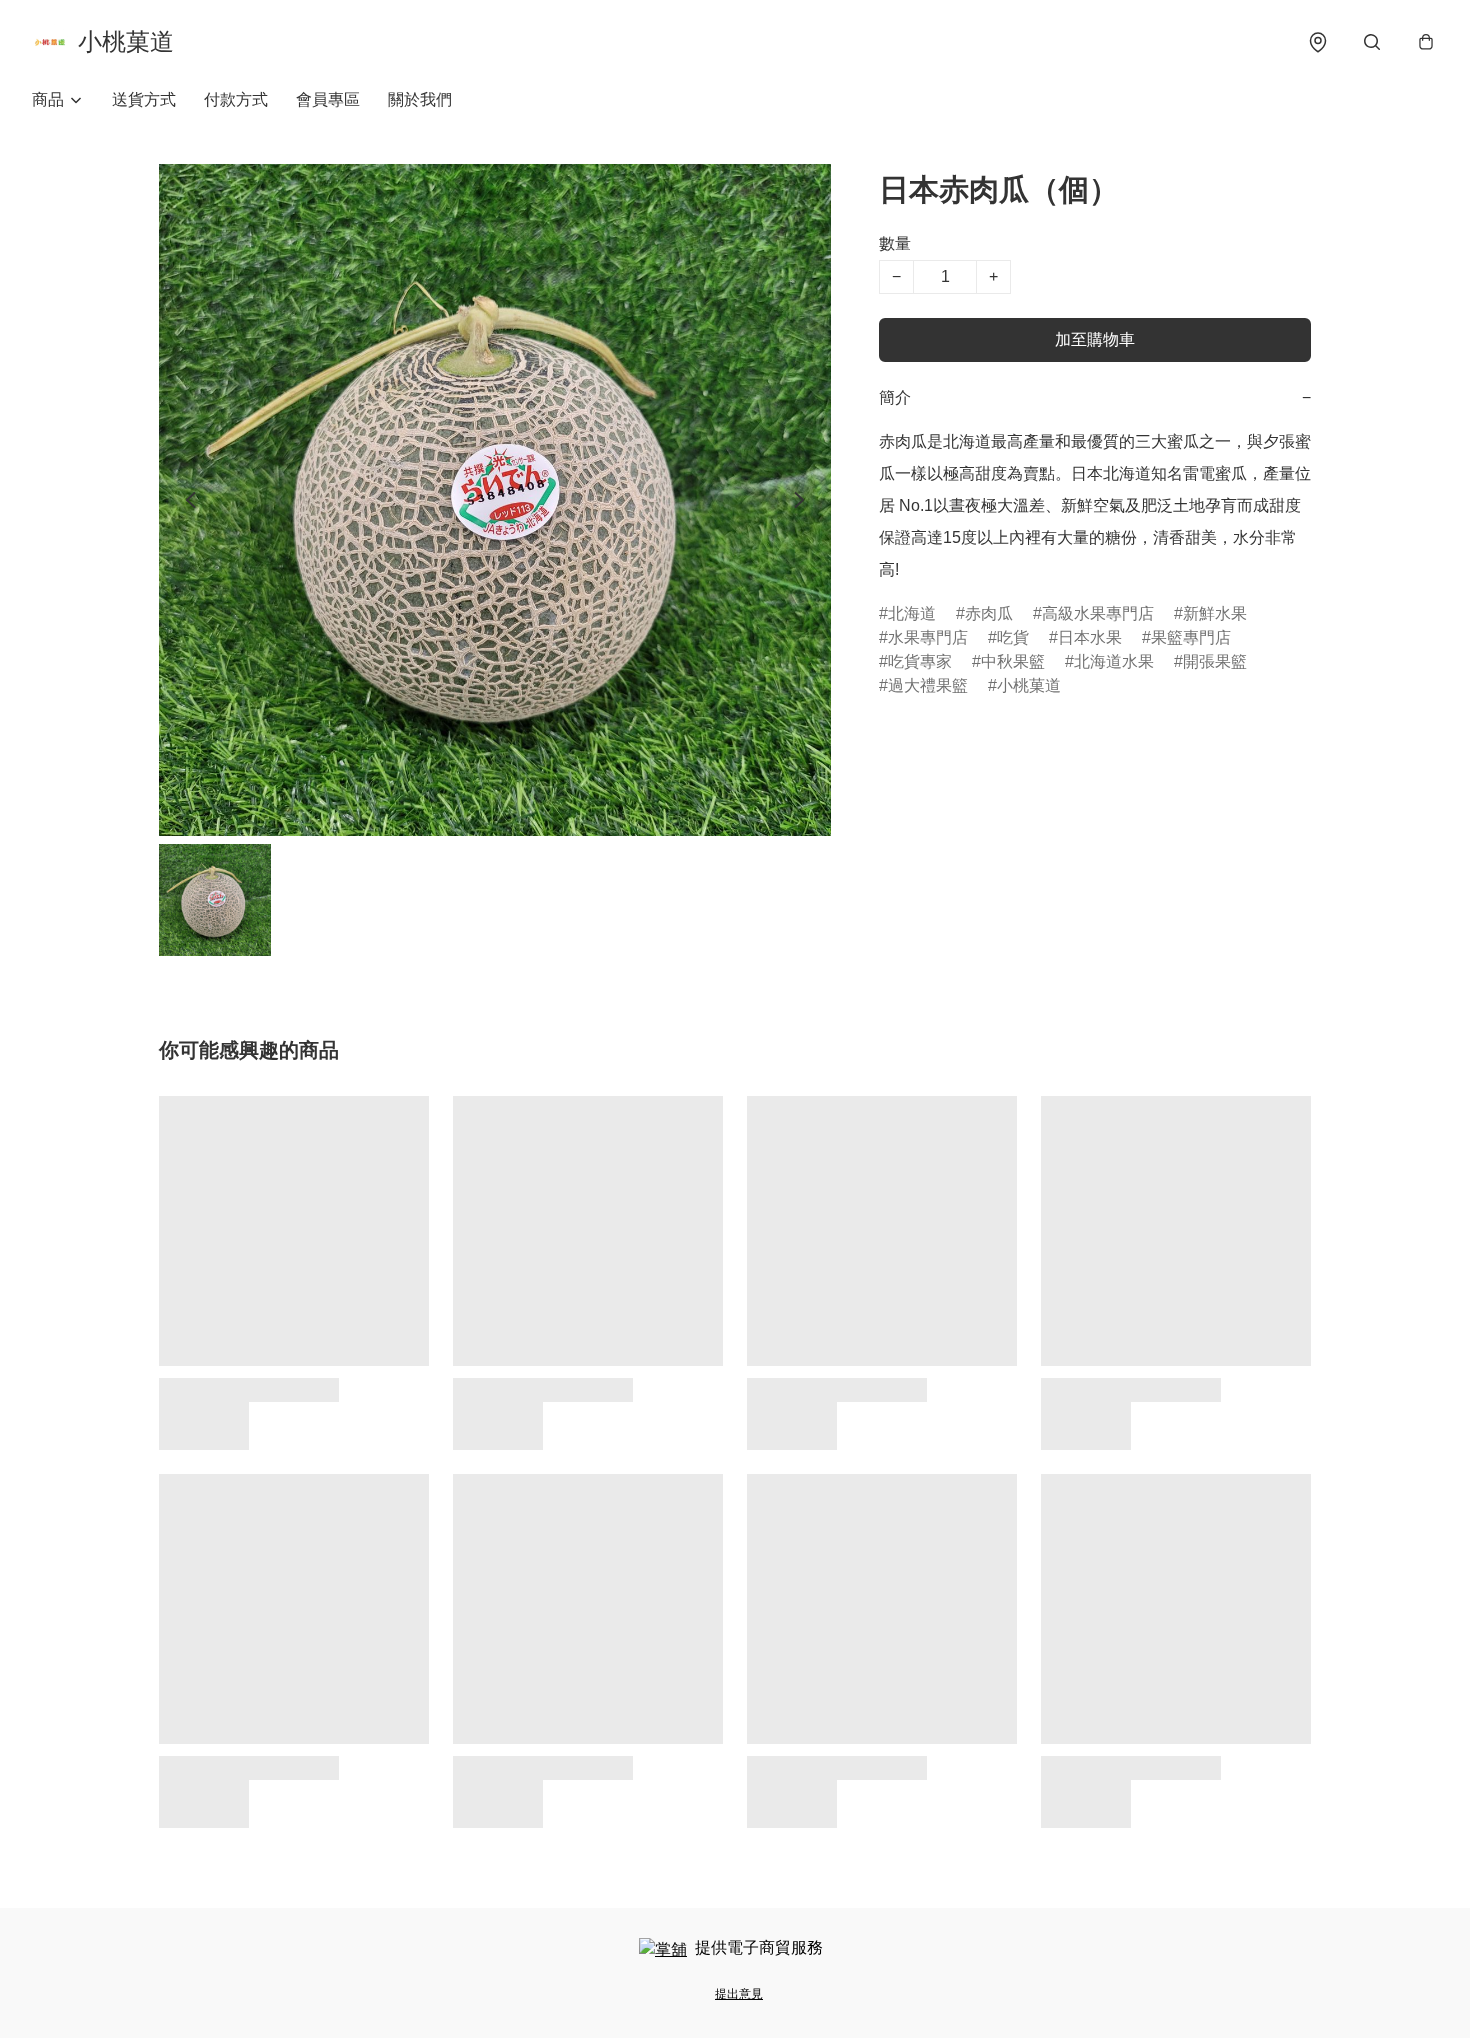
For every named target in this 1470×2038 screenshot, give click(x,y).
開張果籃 (1215, 661)
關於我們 (420, 99)
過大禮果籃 (928, 685)
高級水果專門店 (1098, 613)
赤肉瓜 (989, 613)
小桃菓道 (1029, 685)
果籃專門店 (1191, 637)
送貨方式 (144, 99)
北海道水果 (1114, 661)
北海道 (912, 613)
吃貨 (1013, 637)
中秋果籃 (1013, 661)
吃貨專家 (920, 661)
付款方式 (236, 99)
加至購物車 (1095, 339)
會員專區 (328, 99)
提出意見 (739, 1994)
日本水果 (1090, 637)
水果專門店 (928, 637)
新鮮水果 (1215, 613)
